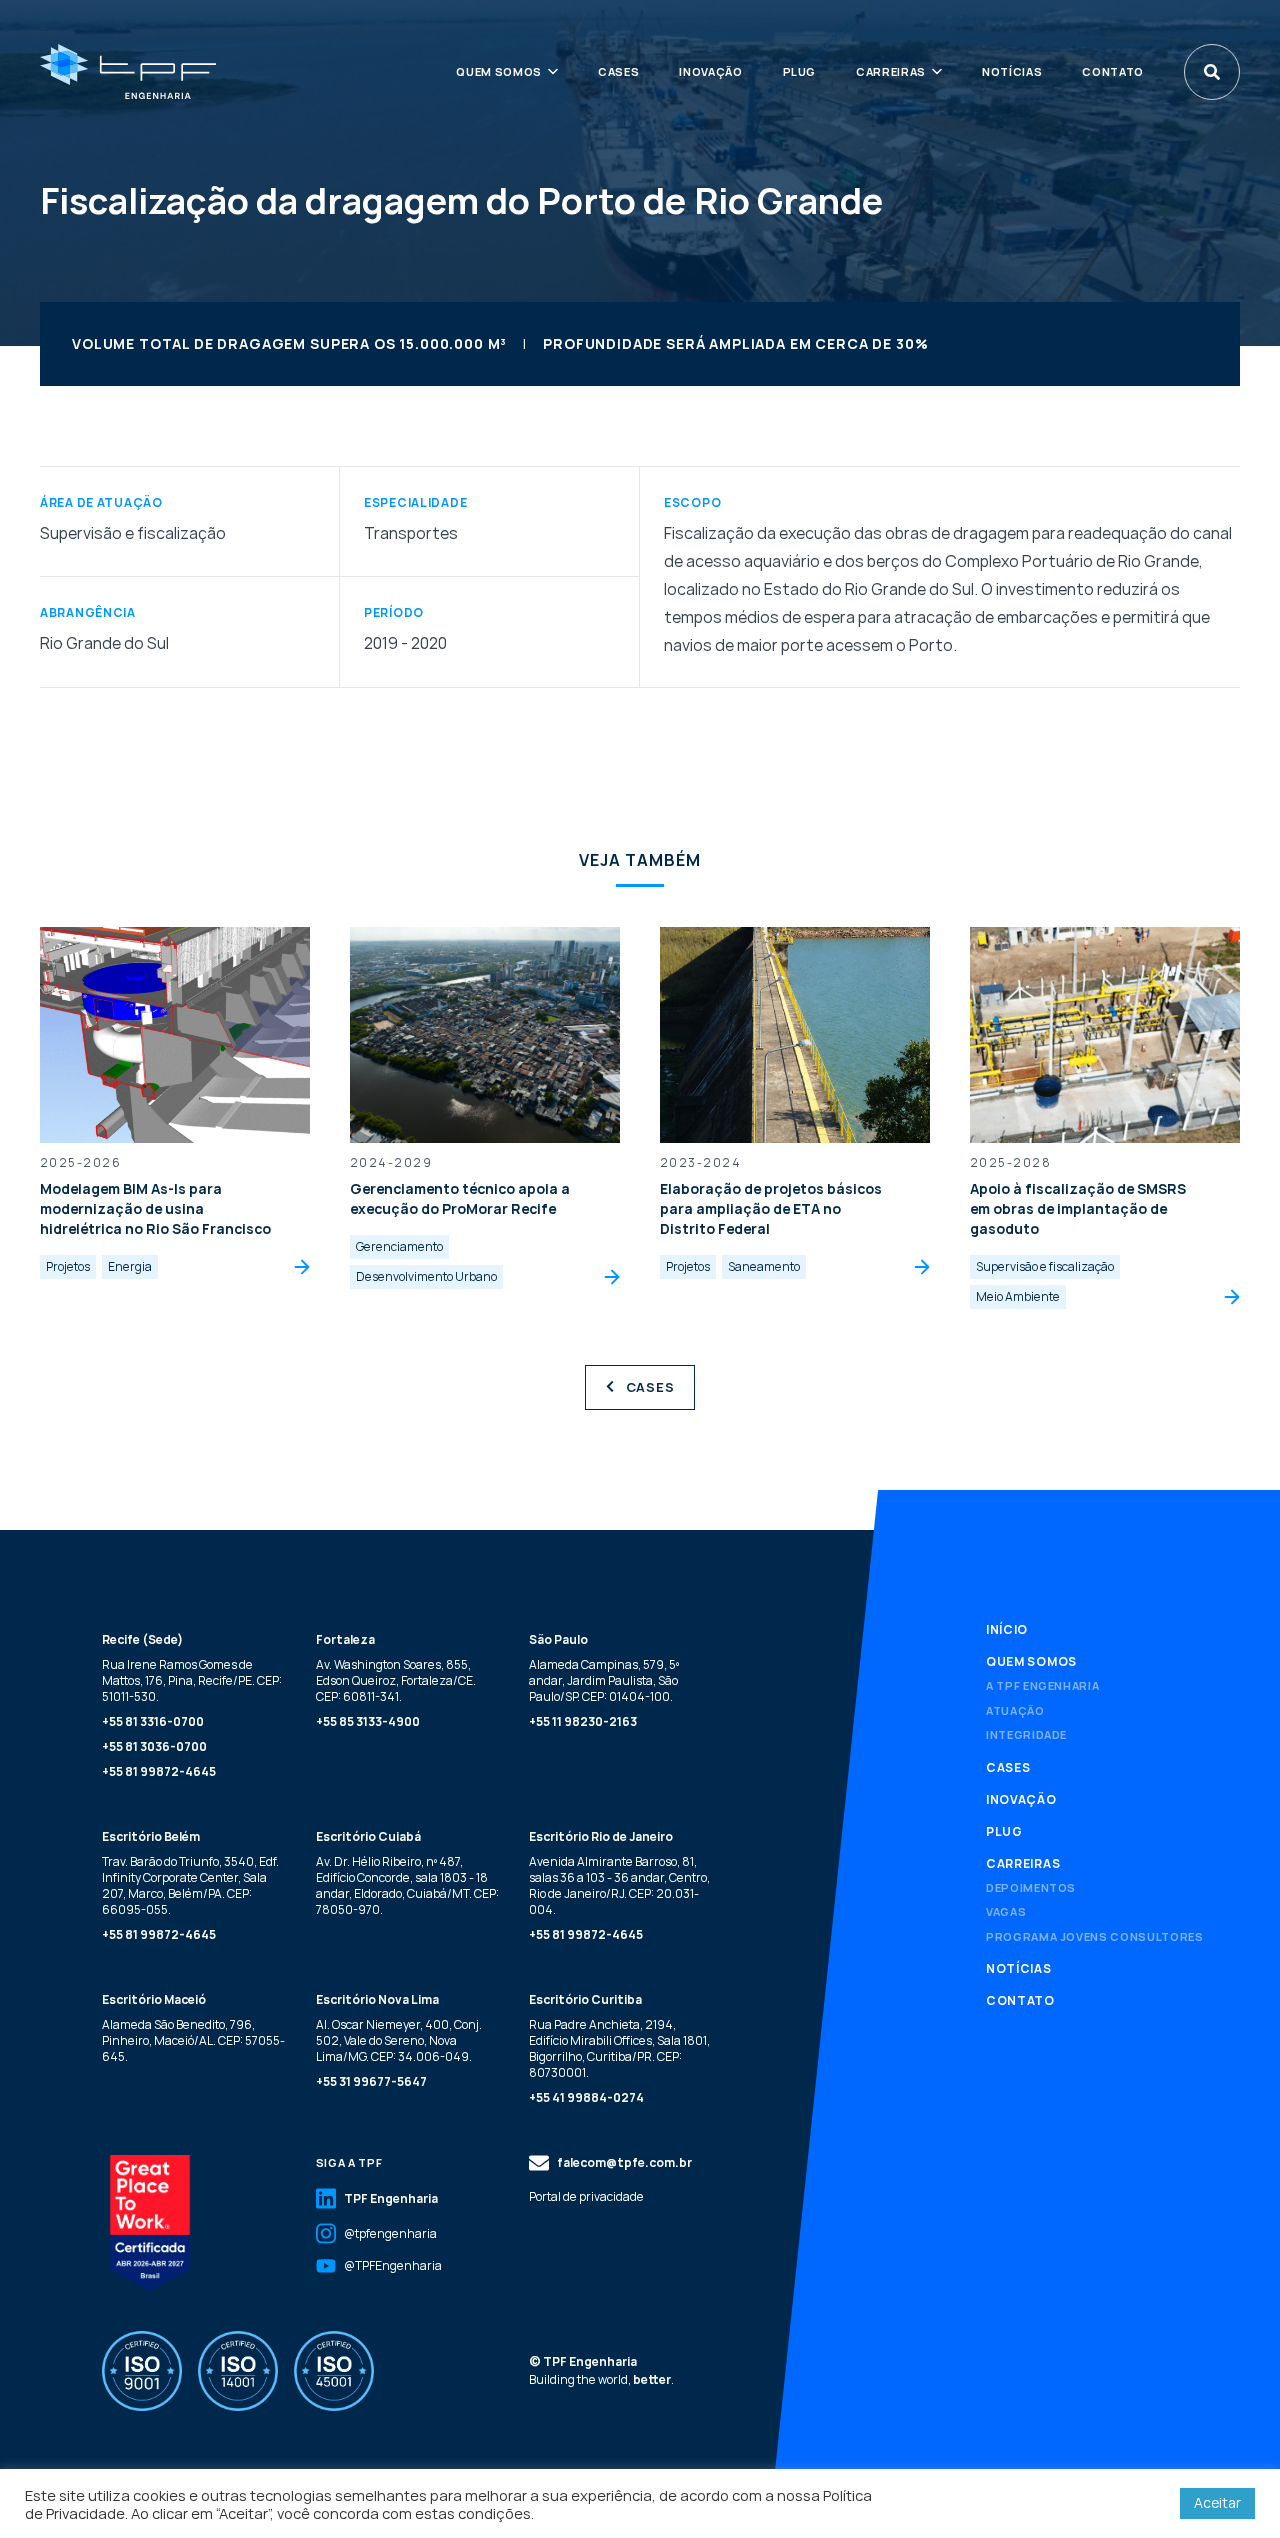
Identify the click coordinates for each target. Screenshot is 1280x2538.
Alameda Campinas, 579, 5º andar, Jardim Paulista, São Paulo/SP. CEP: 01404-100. (604, 1680)
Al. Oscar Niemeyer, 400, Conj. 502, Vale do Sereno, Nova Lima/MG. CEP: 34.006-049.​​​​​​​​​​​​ (399, 2040)
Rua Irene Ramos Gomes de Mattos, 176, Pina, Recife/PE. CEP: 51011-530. (192, 1680)
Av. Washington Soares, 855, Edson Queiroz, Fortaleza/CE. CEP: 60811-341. (396, 1680)
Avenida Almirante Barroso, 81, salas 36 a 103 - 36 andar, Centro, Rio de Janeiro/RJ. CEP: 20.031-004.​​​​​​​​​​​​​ (619, 1885)
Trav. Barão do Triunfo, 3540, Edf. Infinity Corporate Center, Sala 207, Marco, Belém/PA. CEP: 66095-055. (190, 1885)
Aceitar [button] (1217, 2502)
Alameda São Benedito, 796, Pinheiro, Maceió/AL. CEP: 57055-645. (193, 2040)
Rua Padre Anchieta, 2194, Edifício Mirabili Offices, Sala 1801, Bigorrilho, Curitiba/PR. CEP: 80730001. (619, 2048)
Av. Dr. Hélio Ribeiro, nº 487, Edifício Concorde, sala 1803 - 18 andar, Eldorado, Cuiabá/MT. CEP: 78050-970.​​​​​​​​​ (407, 1885)
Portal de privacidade (586, 2197)
